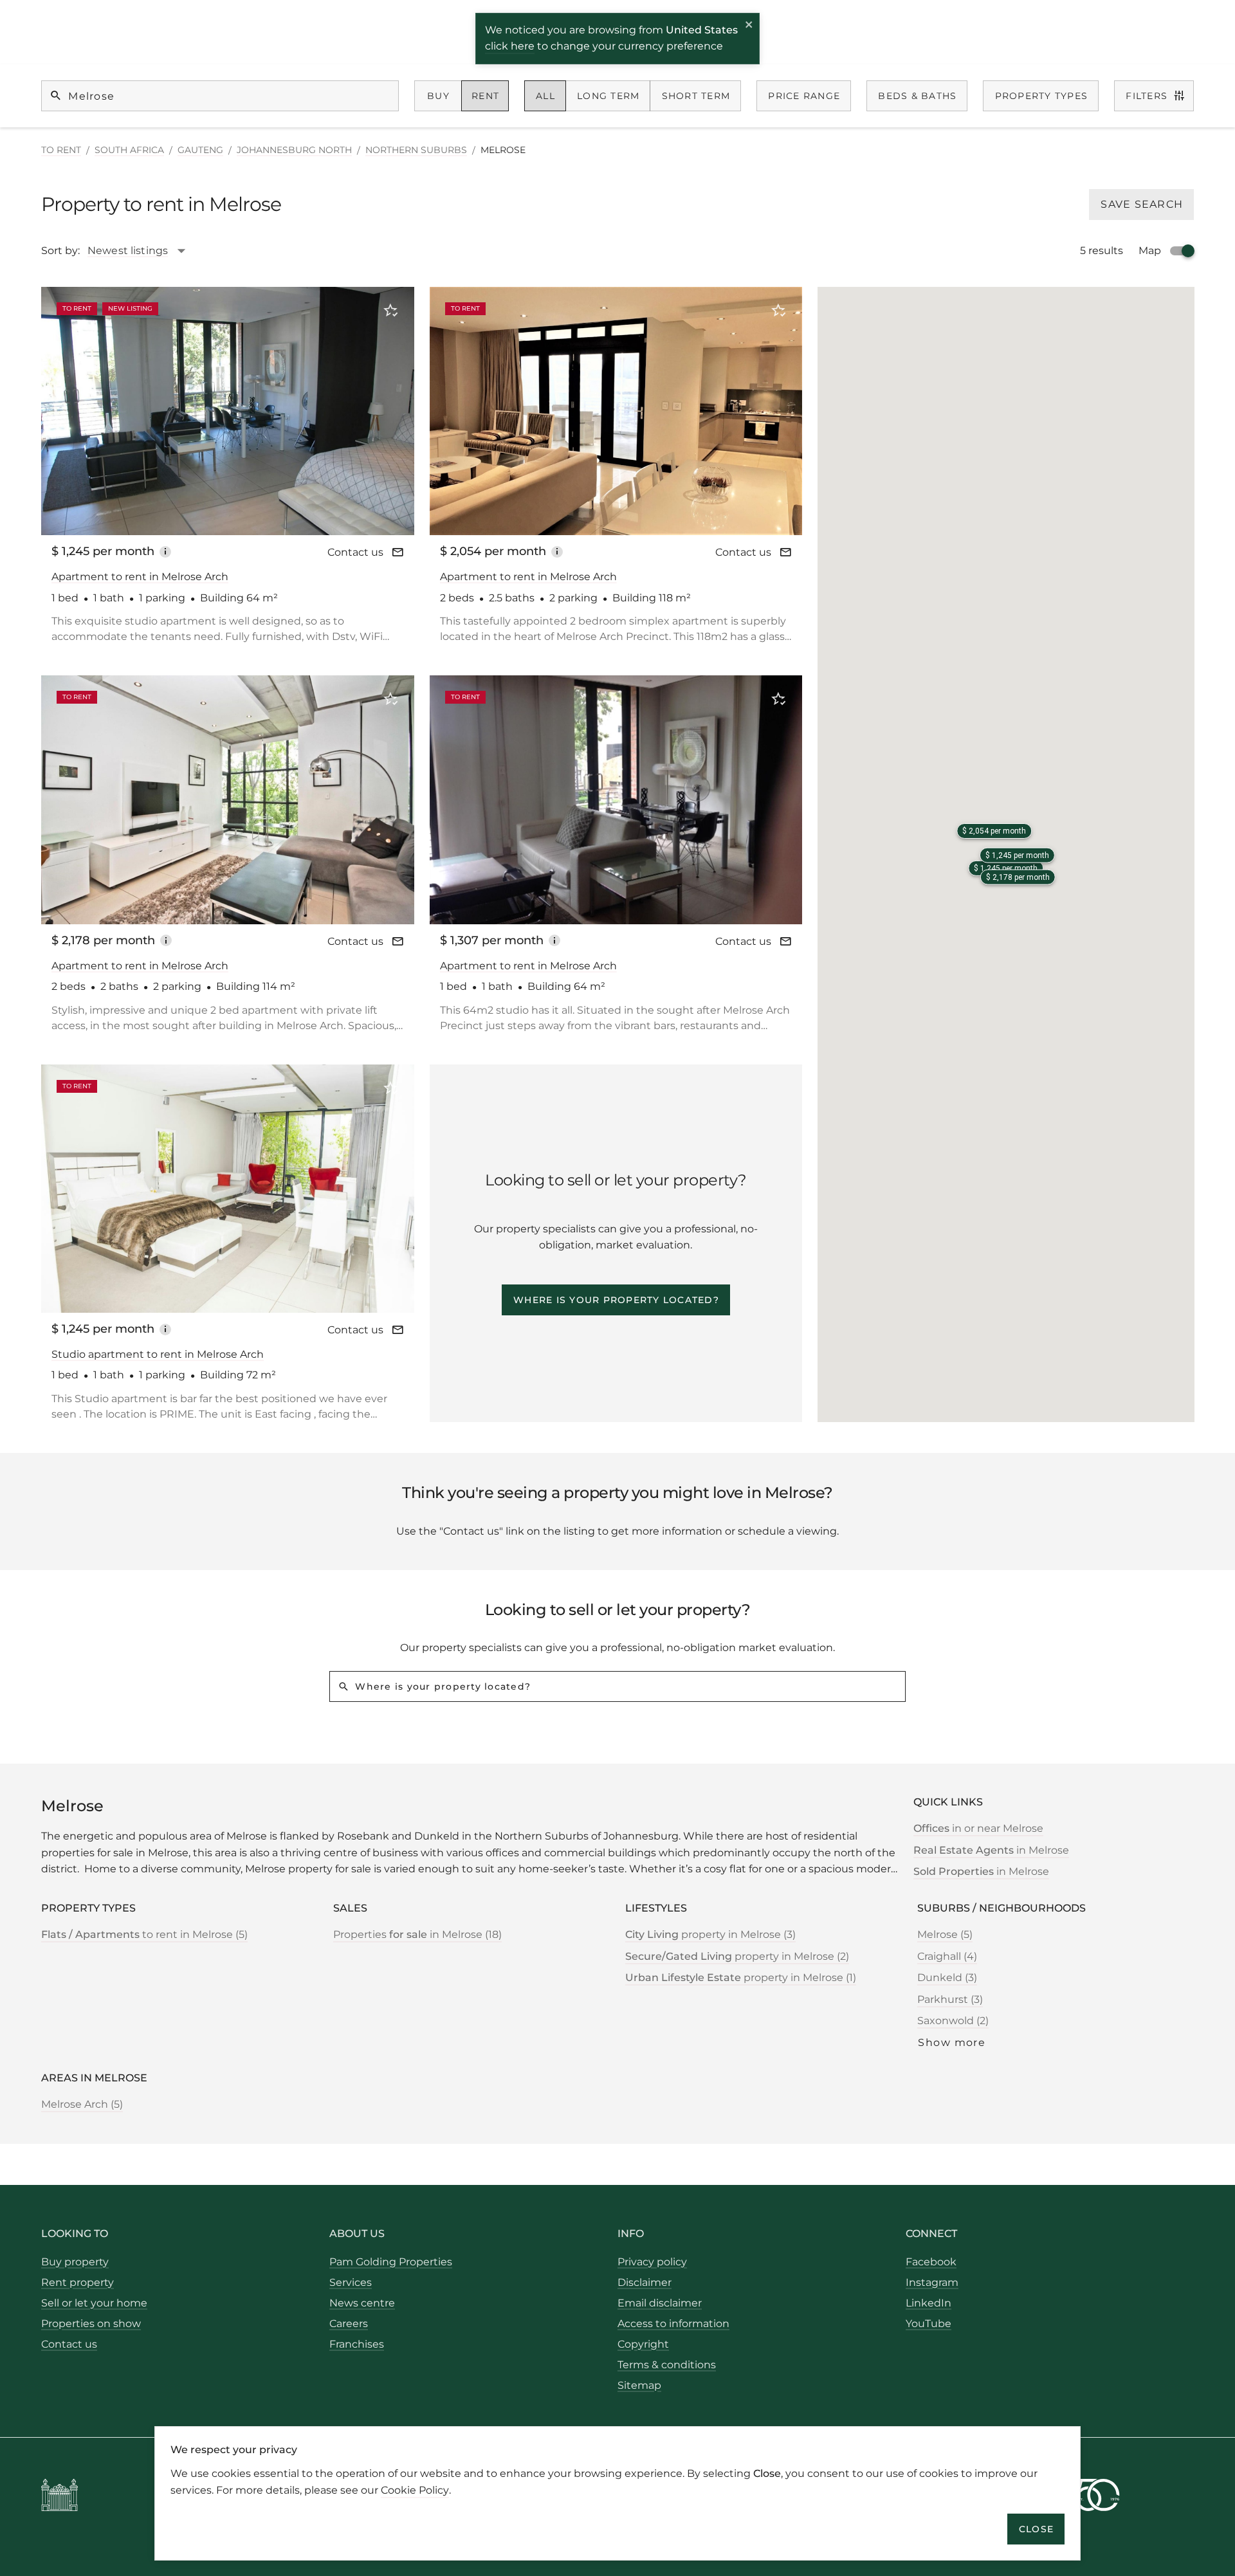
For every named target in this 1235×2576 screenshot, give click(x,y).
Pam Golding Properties (391, 2262)
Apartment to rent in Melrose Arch (140, 577)
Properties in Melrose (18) (417, 1934)
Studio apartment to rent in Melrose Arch (158, 1354)
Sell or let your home (94, 2303)
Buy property (75, 2262)
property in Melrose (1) (741, 1978)
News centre (362, 2303)
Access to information (673, 2324)
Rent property (78, 2282)
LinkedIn (929, 2303)
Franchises (357, 2344)
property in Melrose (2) (737, 1956)
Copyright (643, 2344)
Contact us (355, 552)
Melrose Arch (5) (82, 2104)
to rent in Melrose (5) (144, 1934)
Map (1150, 251)
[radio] (438, 96)
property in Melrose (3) (710, 1934)
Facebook (931, 2262)
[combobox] (143, 251)
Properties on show (91, 2324)
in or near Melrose (978, 1828)
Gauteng (200, 150)
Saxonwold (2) (953, 2021)
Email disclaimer (660, 2303)
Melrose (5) (945, 1934)
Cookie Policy (415, 2489)
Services (351, 2282)
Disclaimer (645, 2282)
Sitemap (639, 2385)
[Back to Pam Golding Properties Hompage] (59, 2497)
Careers (349, 2324)
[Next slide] (387, 410)
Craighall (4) (947, 1956)
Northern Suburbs (416, 150)
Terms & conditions (667, 2365)
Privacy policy (652, 2262)
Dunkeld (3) (947, 1978)
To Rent (61, 150)
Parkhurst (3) (950, 1999)
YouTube (929, 2324)
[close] (749, 26)
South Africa (129, 150)
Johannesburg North (294, 150)
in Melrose (991, 1850)
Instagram (932, 2282)
